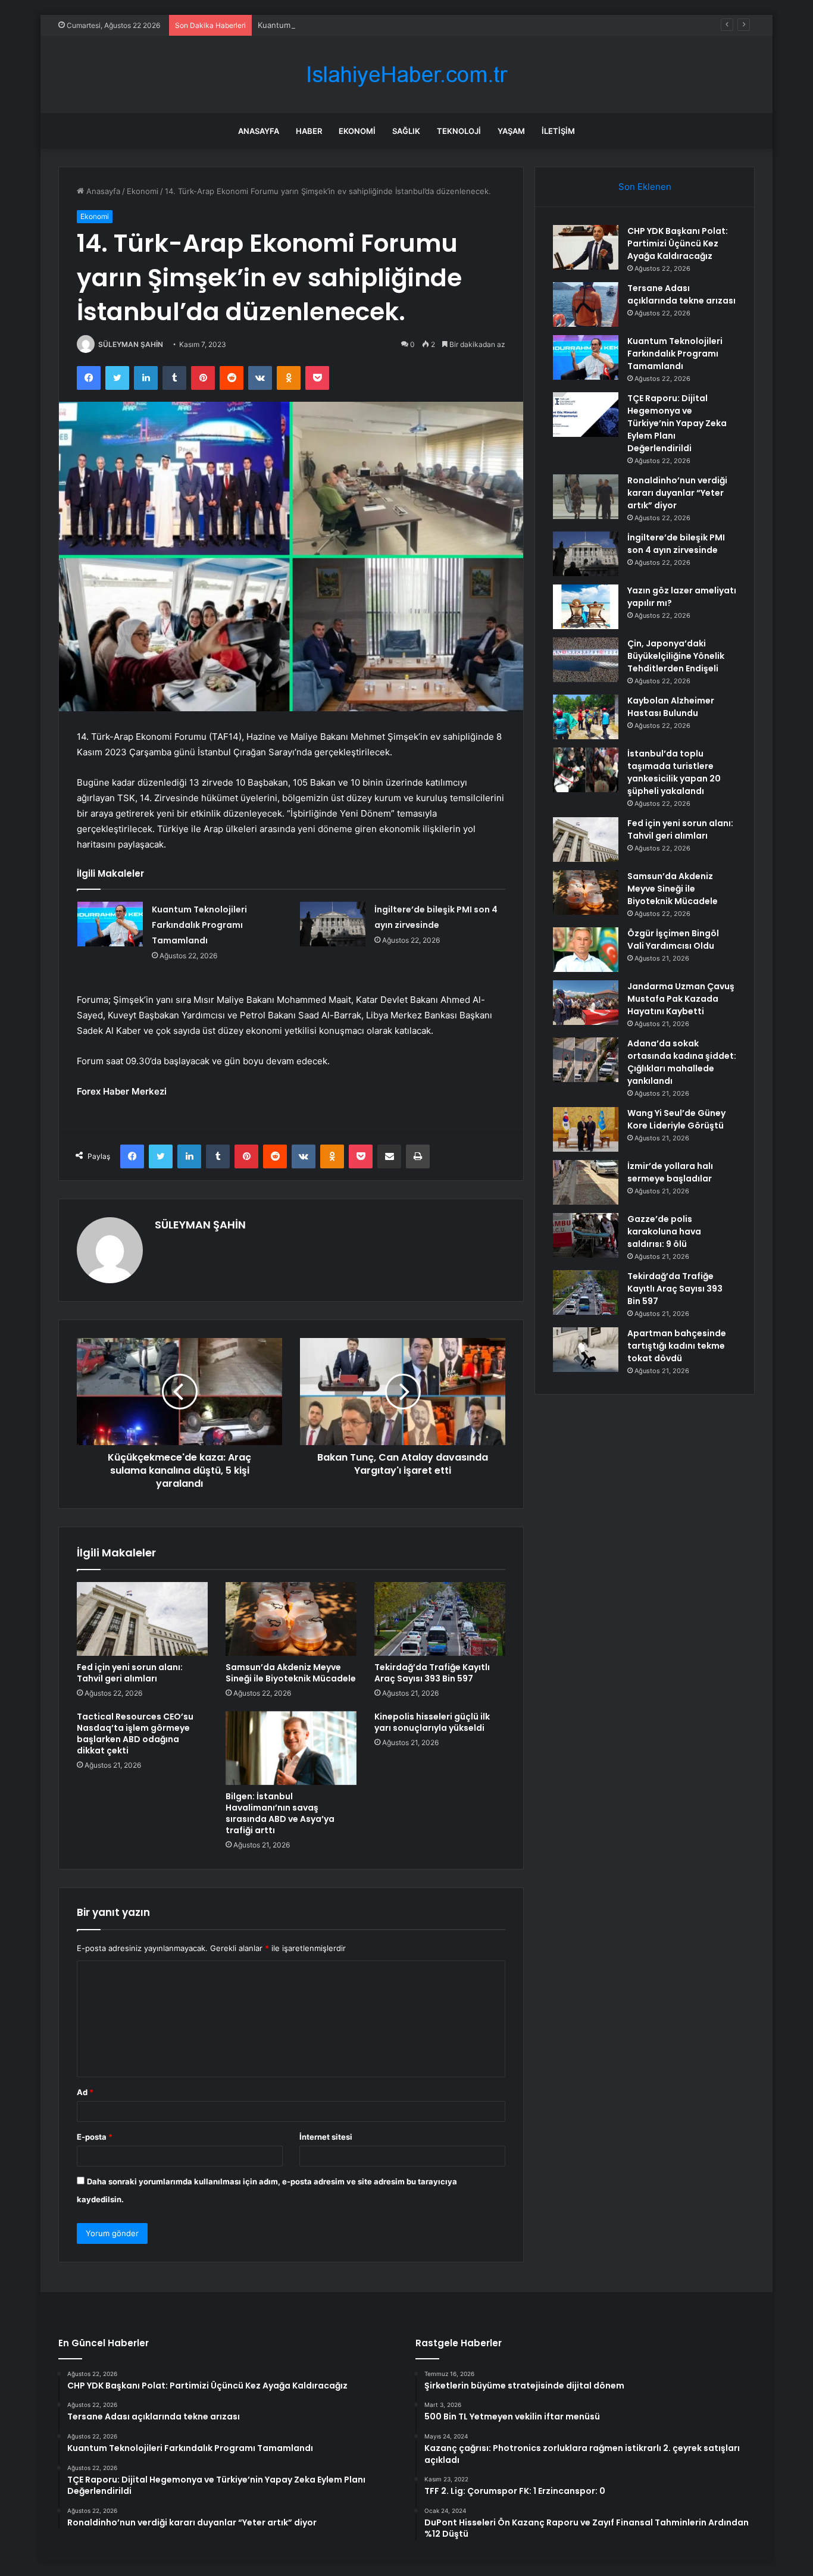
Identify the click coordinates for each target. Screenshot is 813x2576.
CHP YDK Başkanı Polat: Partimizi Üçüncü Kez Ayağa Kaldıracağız (678, 243)
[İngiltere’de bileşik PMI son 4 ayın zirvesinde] (333, 924)
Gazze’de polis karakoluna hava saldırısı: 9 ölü (664, 1231)
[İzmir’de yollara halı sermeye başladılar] (586, 1182)
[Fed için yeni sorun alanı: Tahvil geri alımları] (142, 1619)
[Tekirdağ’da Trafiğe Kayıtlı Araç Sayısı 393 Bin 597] (440, 1619)
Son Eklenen (645, 187)
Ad (85, 2092)
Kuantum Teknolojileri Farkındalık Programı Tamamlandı (358, 25)
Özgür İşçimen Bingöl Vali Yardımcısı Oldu (673, 940)
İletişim (558, 131)
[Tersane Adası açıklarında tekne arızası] (586, 304)
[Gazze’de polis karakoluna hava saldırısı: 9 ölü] (586, 1235)
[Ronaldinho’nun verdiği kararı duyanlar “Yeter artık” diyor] (586, 497)
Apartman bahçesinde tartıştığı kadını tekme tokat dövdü (677, 1346)
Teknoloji (459, 131)
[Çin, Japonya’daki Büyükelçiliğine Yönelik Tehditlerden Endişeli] (586, 660)
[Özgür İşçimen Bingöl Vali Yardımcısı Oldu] (586, 950)
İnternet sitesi (326, 2137)
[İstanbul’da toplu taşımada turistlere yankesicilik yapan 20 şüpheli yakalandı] (586, 770)
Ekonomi (357, 131)
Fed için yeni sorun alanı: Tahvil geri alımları (130, 1673)
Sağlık (406, 131)
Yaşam (511, 131)
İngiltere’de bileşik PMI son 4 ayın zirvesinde (676, 544)
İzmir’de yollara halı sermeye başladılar (670, 1172)
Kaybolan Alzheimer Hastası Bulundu (671, 707)
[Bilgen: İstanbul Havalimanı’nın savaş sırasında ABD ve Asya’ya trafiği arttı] (291, 1748)
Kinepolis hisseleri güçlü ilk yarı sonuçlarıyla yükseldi (432, 1722)
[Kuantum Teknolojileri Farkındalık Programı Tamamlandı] (110, 924)
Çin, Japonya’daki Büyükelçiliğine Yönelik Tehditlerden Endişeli (676, 656)
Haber (309, 131)
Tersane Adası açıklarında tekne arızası (681, 294)
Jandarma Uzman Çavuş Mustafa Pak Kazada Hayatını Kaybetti (681, 999)
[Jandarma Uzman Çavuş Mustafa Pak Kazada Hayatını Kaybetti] (586, 1003)
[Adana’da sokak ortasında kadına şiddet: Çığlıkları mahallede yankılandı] (586, 1060)
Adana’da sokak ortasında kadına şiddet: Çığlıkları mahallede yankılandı (682, 1062)
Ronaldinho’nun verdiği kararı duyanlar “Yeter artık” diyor (677, 493)
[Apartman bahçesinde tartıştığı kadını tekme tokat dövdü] (586, 1350)
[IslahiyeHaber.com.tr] (406, 75)
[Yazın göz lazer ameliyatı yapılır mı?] (586, 607)
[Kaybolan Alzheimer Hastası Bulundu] (586, 717)
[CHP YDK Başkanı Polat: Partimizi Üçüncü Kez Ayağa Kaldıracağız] (586, 247)
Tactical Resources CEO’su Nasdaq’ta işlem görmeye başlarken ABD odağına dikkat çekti (135, 1734)
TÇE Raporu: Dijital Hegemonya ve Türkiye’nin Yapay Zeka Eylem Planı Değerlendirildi (677, 423)
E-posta (95, 2137)
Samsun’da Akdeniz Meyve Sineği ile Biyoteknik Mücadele (291, 1673)
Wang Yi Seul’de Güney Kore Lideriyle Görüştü (676, 1119)
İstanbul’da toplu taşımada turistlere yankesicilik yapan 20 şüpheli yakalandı (674, 772)
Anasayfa (259, 131)
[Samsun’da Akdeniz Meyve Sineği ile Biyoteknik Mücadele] (291, 1619)
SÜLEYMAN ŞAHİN (131, 344)
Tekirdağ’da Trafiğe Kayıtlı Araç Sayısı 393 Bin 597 (432, 1673)
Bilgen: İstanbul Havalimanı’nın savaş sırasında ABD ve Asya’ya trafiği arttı (280, 1813)
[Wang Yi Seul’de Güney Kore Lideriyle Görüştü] (586, 1129)
